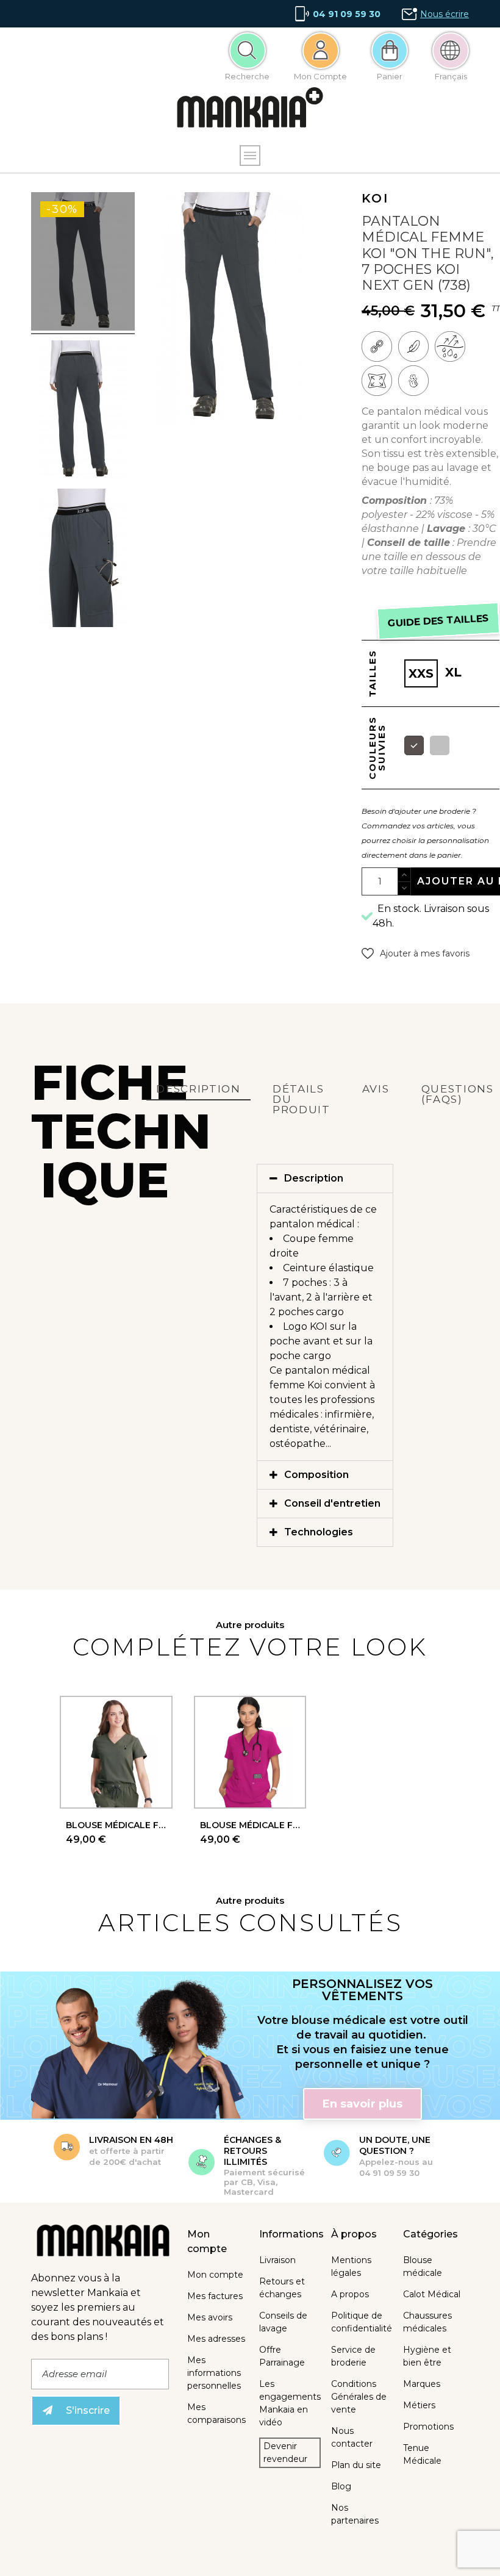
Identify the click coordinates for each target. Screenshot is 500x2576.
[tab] (325, 1179)
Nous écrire (445, 14)
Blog (341, 2486)
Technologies (319, 1532)
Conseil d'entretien (332, 1503)
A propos (350, 2294)
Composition (316, 1475)
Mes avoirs (210, 2317)
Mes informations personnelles (214, 2373)
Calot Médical (432, 2294)
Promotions (428, 2427)
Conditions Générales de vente (359, 2397)
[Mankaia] (250, 110)
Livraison (277, 2260)
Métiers (419, 2405)
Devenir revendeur (285, 2452)
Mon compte (215, 2275)
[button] (416, 953)
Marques (422, 2384)
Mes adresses (216, 2339)
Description (314, 1178)
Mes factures (215, 2296)
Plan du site (356, 2465)
